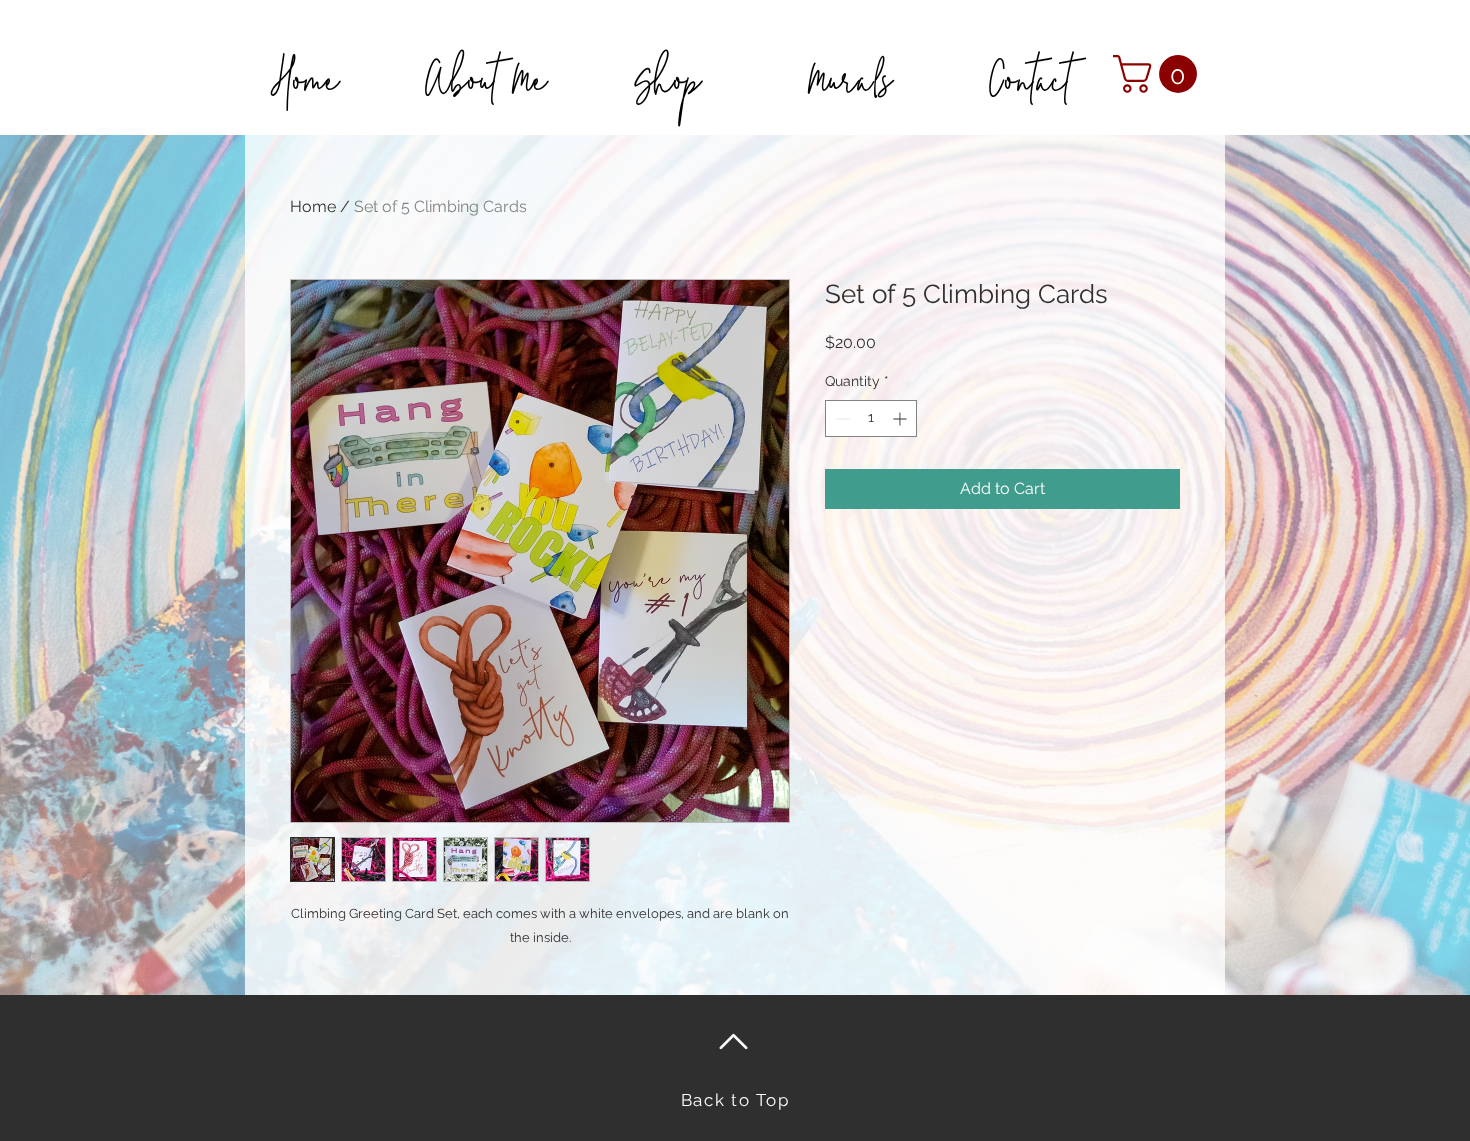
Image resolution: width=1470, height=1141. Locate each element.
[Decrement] (840, 418)
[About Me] (486, 52)
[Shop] (667, 52)
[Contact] (1029, 52)
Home (313, 206)
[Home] (304, 52)
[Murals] (848, 52)
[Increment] (901, 418)
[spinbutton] (871, 418)
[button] (1159, 74)
